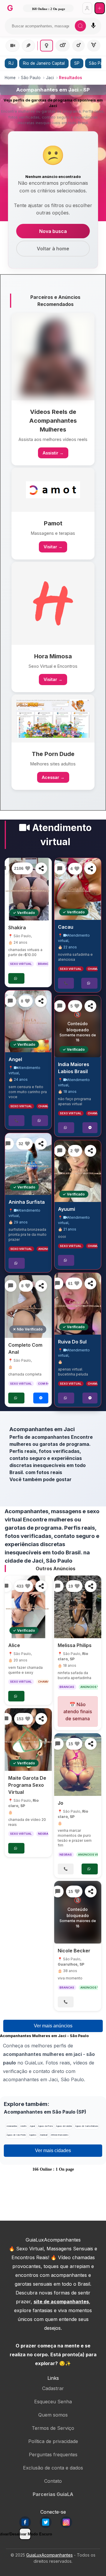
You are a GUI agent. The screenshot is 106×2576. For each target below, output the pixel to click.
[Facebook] (25, 2522)
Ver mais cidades (53, 2150)
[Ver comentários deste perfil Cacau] (60, 869)
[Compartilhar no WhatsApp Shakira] (41, 868)
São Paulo (31, 78)
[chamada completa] (28, 1307)
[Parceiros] (53, 357)
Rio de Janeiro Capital (44, 63)
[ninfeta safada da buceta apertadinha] (78, 1607)
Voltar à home (53, 249)
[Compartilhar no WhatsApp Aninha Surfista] (41, 1144)
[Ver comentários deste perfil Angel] (10, 1001)
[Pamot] (53, 490)
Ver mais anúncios (53, 2026)
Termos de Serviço (53, 2428)
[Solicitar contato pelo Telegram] (41, 1398)
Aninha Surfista (27, 1202)
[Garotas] (47, 46)
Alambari (44, 2135)
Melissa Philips (75, 1646)
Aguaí (32, 2126)
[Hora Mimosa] (53, 603)
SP (77, 63)
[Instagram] (66, 2522)
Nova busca (53, 231)
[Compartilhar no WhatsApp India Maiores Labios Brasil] (90, 1006)
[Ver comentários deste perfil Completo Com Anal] (11, 1286)
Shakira (17, 928)
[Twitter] (46, 2522)
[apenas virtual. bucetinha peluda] (78, 1304)
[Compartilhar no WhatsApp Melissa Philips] (91, 1586)
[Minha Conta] (87, 8)
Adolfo (23, 2126)
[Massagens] (28, 46)
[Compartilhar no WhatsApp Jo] (91, 1744)
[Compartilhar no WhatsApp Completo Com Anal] (41, 1286)
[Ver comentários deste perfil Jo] (58, 1744)
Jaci (50, 78)
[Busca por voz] (93, 26)
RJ (11, 63)
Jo (61, 1803)
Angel (15, 1059)
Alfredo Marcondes (60, 2135)
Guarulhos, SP (71, 1964)
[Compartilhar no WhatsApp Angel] (41, 1001)
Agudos (33, 2135)
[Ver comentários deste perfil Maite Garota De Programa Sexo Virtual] (6, 1719)
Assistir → (53, 453)
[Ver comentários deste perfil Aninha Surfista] (8, 1144)
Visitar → (53, 547)
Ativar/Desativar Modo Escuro (25, 2534)
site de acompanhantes (61, 2302)
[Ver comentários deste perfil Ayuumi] (60, 1151)
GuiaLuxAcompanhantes (49, 2555)
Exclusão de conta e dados (53, 2468)
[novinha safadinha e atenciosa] (78, 889)
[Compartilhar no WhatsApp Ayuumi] (90, 1151)
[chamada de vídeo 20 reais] (28, 1740)
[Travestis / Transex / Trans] (94, 46)
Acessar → (53, 777)
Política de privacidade (53, 2441)
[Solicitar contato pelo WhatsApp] (16, 978)
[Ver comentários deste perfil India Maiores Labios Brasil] (60, 1006)
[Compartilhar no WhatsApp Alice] (41, 1586)
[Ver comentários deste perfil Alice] (6, 1586)
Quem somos (53, 2415)
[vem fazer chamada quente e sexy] (28, 1607)
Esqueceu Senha (53, 2402)
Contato (53, 2481)
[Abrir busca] (80, 26)
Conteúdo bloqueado (78, 1027)
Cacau (66, 927)
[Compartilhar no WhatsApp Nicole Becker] (91, 1891)
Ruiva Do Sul (72, 1342)
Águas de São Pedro (16, 2135)
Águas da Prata (45, 2126)
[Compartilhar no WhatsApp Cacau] (90, 869)
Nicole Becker (74, 1951)
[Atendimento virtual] (13, 46)
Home (10, 78)
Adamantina (12, 2126)
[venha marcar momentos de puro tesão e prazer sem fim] (78, 1765)
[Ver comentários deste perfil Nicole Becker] (58, 1891)
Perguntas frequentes (53, 2455)
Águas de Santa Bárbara (87, 2126)
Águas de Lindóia (64, 2126)
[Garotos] (78, 46)
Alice (14, 1646)
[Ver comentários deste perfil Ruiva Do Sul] (57, 1283)
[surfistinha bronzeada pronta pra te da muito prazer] (28, 1164)
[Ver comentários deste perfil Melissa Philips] (58, 1586)
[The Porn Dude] (53, 718)
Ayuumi (67, 1209)
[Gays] (63, 46)
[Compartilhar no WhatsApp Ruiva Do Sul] (90, 1283)
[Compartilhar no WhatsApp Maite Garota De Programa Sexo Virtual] (41, 1719)
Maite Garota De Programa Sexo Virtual (27, 1785)
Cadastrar (53, 2388)
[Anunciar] (100, 8)
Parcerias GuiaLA (53, 2494)
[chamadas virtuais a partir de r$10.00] (28, 889)
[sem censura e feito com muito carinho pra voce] (28, 1021)
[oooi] (78, 1171)
